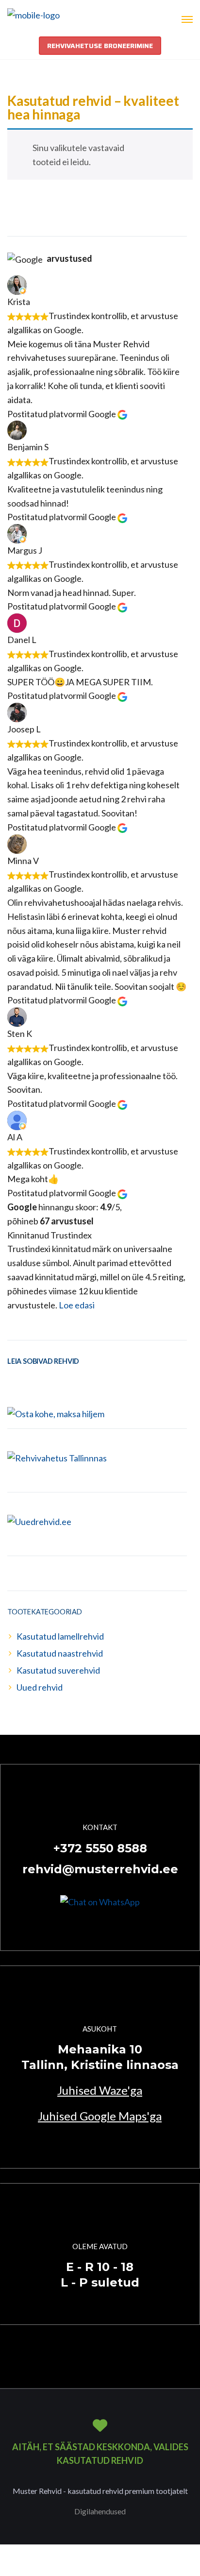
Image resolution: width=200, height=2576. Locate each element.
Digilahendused (100, 2511)
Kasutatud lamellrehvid (60, 1636)
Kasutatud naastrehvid (60, 1653)
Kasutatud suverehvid (58, 1670)
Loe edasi (77, 1305)
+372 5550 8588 (100, 1848)
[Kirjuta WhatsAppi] (100, 1901)
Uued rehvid (40, 1687)
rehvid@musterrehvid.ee (100, 1869)
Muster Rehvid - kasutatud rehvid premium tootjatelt (100, 2491)
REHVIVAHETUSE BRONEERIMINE (100, 46)
